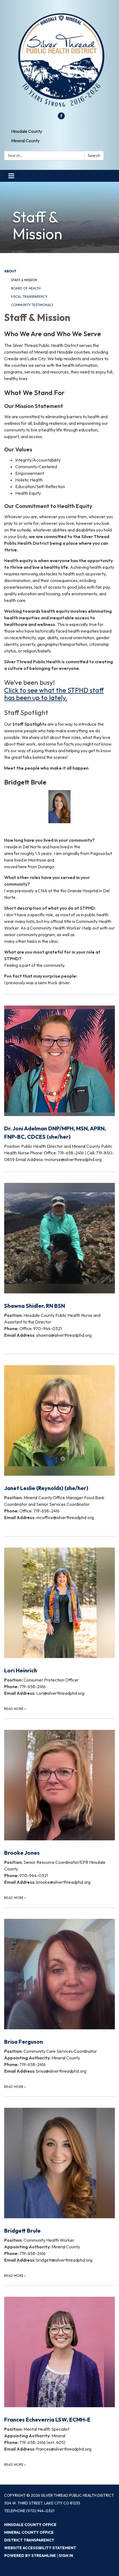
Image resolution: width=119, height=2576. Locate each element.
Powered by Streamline (30, 2556)
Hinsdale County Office (30, 2525)
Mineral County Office (29, 2532)
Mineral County (25, 141)
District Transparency (29, 2540)
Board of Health (26, 288)
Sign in (66, 2556)
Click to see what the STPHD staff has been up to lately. (54, 694)
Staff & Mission (24, 280)
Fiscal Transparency (29, 297)
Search (94, 156)
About (10, 271)
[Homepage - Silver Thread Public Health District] (59, 59)
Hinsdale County (27, 131)
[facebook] (61, 118)
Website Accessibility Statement (40, 2548)
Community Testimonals (32, 305)
